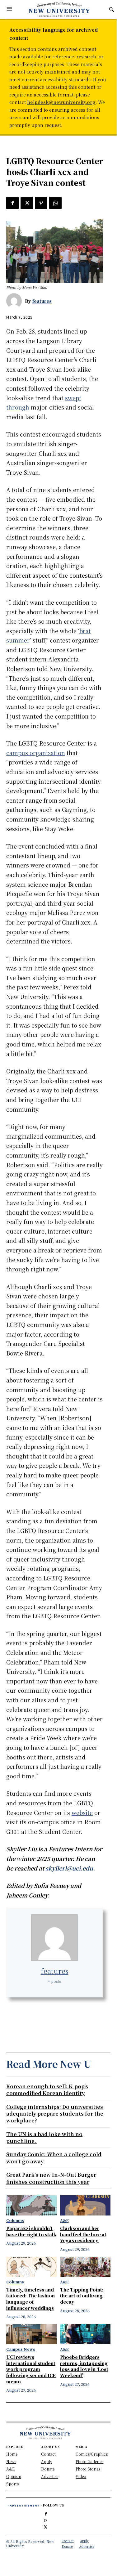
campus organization (36, 753)
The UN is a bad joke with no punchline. (44, 2137)
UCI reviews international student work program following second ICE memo (31, 2369)
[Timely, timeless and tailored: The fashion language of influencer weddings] (32, 2267)
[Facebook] (12, 203)
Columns (15, 2220)
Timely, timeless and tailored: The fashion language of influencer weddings (30, 2299)
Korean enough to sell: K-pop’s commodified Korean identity (47, 2090)
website (82, 1812)
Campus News (21, 2349)
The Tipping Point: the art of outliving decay (82, 2296)
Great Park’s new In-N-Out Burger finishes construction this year (51, 2178)
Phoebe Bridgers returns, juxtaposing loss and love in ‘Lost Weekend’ (84, 2366)
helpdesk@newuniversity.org (61, 102)
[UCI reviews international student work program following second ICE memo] (32, 2334)
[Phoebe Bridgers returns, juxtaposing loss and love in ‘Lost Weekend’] (85, 2334)
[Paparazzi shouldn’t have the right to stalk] (32, 2205)
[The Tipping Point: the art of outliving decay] (85, 2267)
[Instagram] (46, 2519)
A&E (64, 2220)
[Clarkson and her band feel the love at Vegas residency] (85, 2205)
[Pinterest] (41, 203)
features (42, 301)
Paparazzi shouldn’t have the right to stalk (31, 2231)
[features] (16, 301)
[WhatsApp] (55, 203)
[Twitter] (27, 203)
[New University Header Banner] (59, 9)
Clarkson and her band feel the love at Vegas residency (83, 2234)
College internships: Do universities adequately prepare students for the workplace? (55, 2114)
